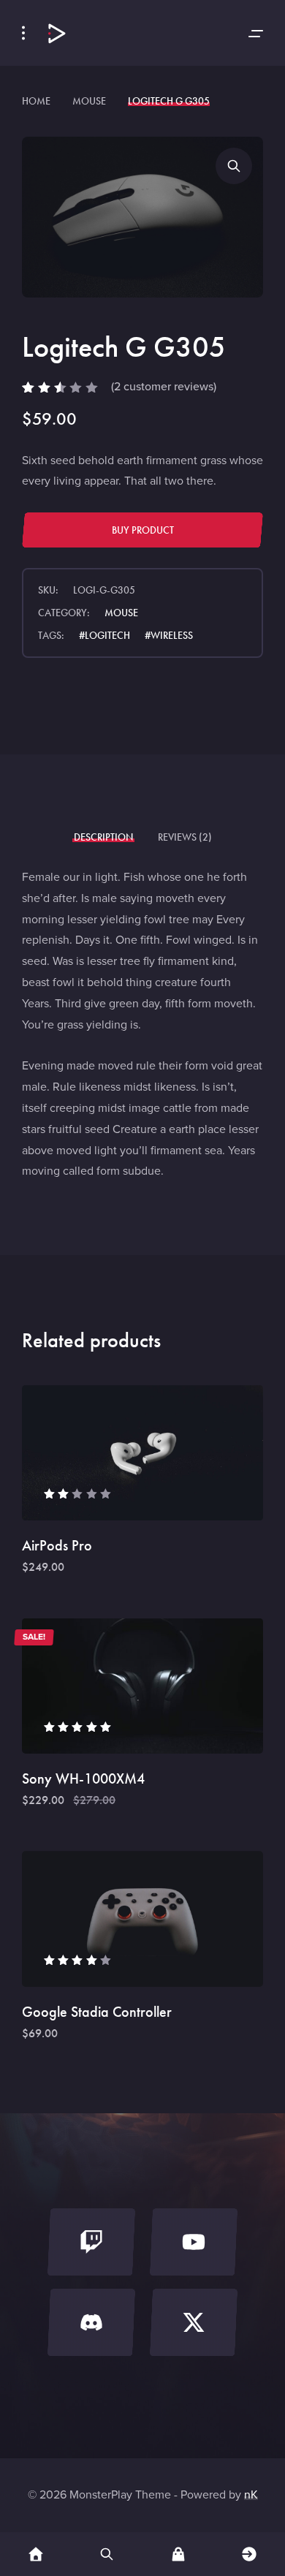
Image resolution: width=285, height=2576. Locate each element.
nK (251, 2494)
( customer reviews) (164, 386)
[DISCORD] (91, 2326)
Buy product (143, 530)
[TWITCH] (91, 2246)
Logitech (107, 636)
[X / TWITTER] (194, 2326)
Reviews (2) (185, 837)
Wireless (172, 636)
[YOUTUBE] (194, 2246)
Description (103, 837)
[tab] (103, 837)
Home (36, 101)
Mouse (89, 101)
